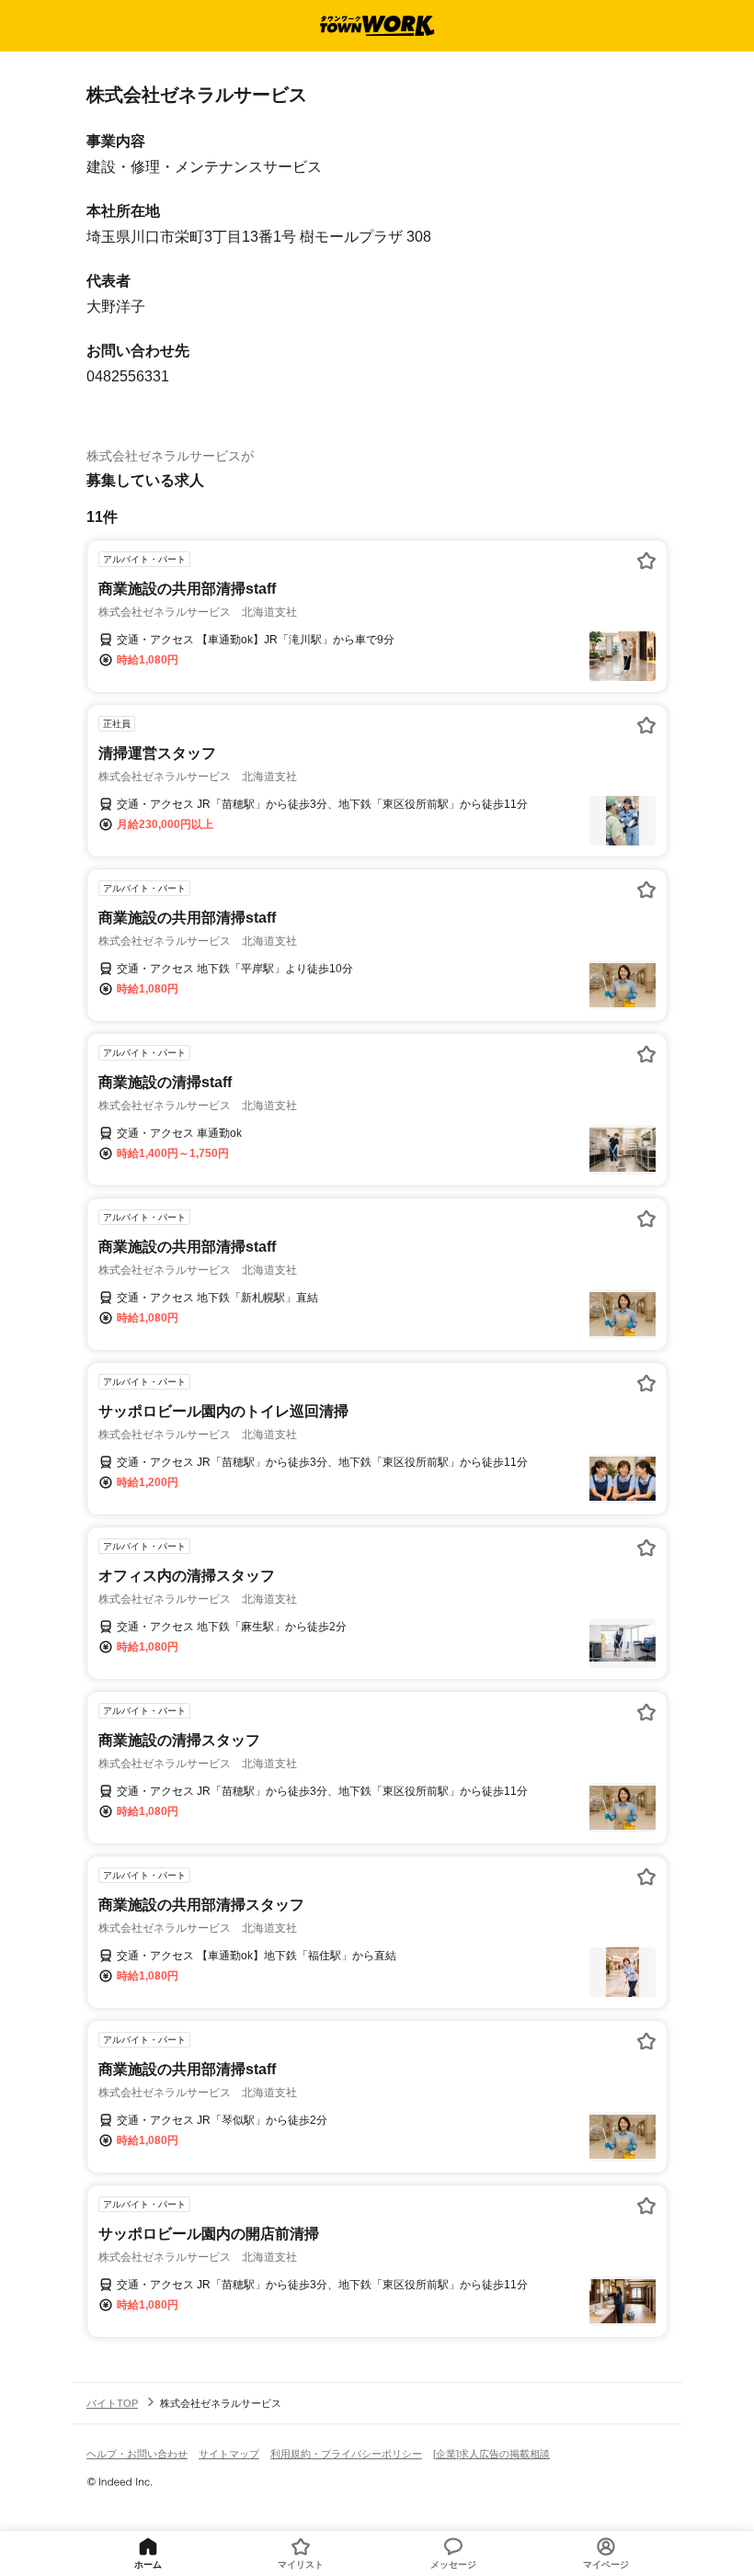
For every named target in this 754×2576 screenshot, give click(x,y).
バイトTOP (112, 2403)
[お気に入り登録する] (646, 561)
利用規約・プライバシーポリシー (346, 2454)
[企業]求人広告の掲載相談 (491, 2454)
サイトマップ (229, 2454)
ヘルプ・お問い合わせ (137, 2454)
